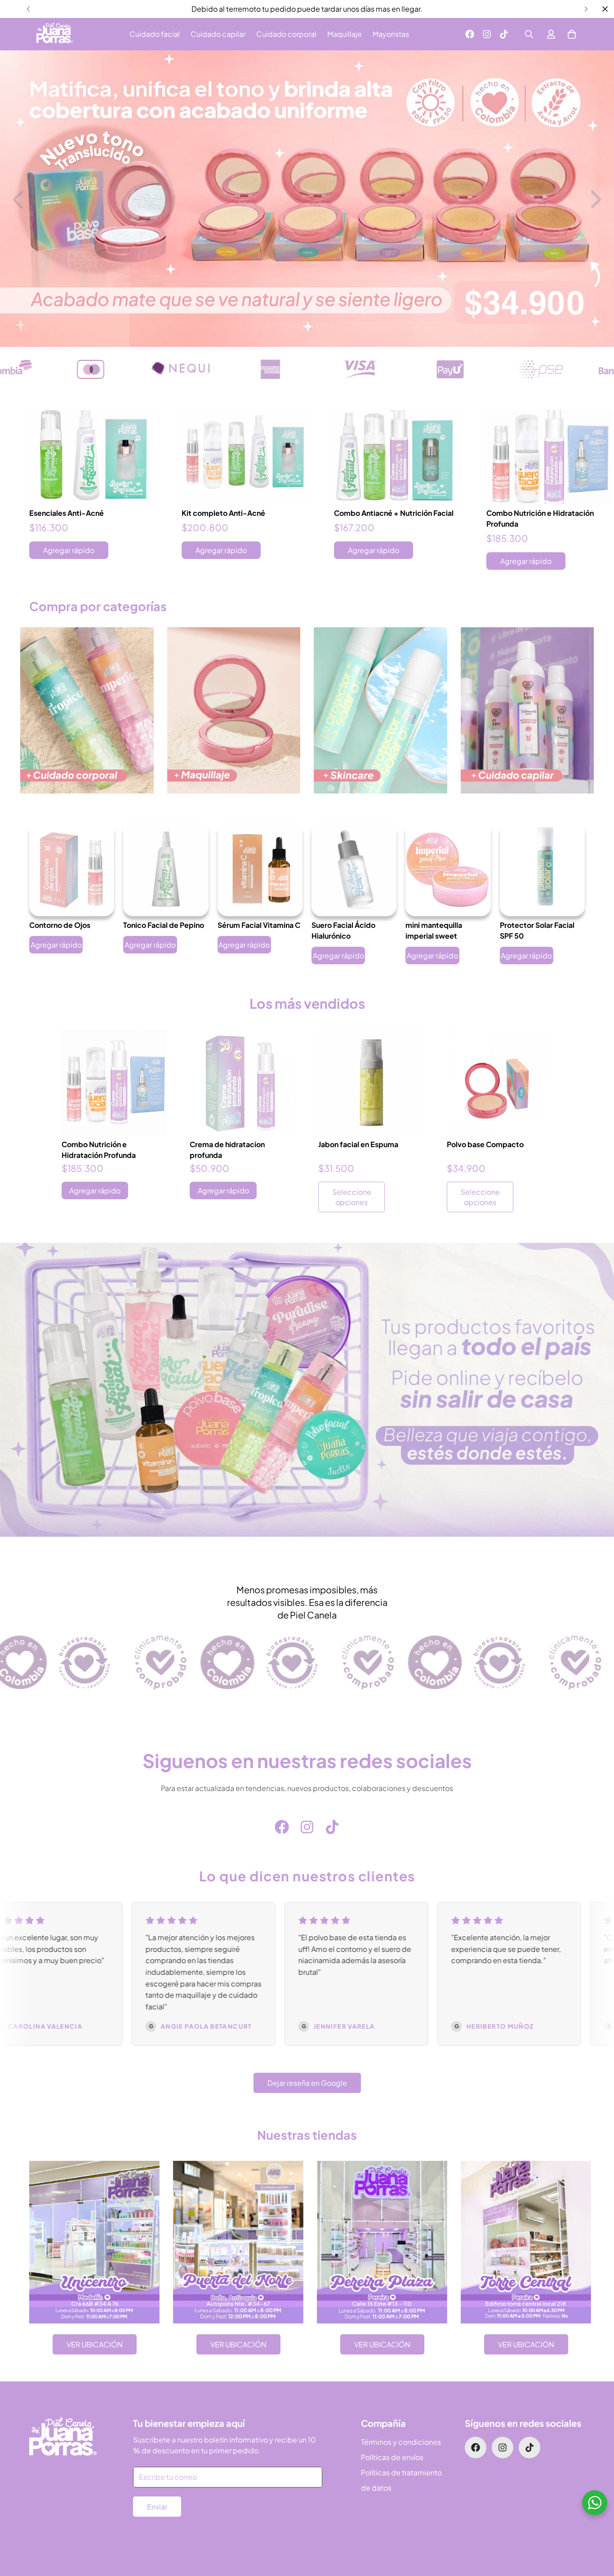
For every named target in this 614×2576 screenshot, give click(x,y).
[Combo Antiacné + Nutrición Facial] (397, 457)
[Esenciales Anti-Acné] (92, 457)
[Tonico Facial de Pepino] (166, 869)
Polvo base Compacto (485, 1145)
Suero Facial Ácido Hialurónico (343, 930)
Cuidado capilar (218, 34)
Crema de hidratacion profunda (227, 1150)
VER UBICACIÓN (95, 2344)
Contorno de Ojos (60, 925)
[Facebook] (470, 34)
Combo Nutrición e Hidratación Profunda (540, 518)
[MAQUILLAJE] (234, 711)
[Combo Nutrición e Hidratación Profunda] (549, 457)
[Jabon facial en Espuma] (371, 1083)
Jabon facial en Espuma (358, 1145)
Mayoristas (391, 34)
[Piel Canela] (55, 34)
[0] (572, 34)
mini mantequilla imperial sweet (434, 930)
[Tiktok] (504, 34)
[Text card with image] (94, 2242)
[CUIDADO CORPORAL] (87, 711)
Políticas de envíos (392, 2457)
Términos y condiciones (401, 2442)
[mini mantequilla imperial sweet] (448, 869)
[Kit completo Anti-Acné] (244, 457)
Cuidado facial (155, 34)
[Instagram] (487, 34)
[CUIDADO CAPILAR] (527, 711)
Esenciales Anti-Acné (67, 512)
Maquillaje (345, 34)
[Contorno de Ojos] (72, 869)
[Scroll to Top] (596, 2527)
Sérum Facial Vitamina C (259, 925)
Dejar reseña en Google (307, 2083)
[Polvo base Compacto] (500, 1083)
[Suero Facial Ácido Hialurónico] (354, 869)
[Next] (586, 9)
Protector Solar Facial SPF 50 (537, 930)
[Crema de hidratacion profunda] (243, 1083)
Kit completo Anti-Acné (223, 512)
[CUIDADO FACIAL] (380, 711)
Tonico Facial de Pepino (164, 925)
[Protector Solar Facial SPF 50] (542, 869)
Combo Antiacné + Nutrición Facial (394, 512)
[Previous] (28, 9)
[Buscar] (529, 34)
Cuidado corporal (286, 34)
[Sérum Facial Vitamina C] (260, 869)
